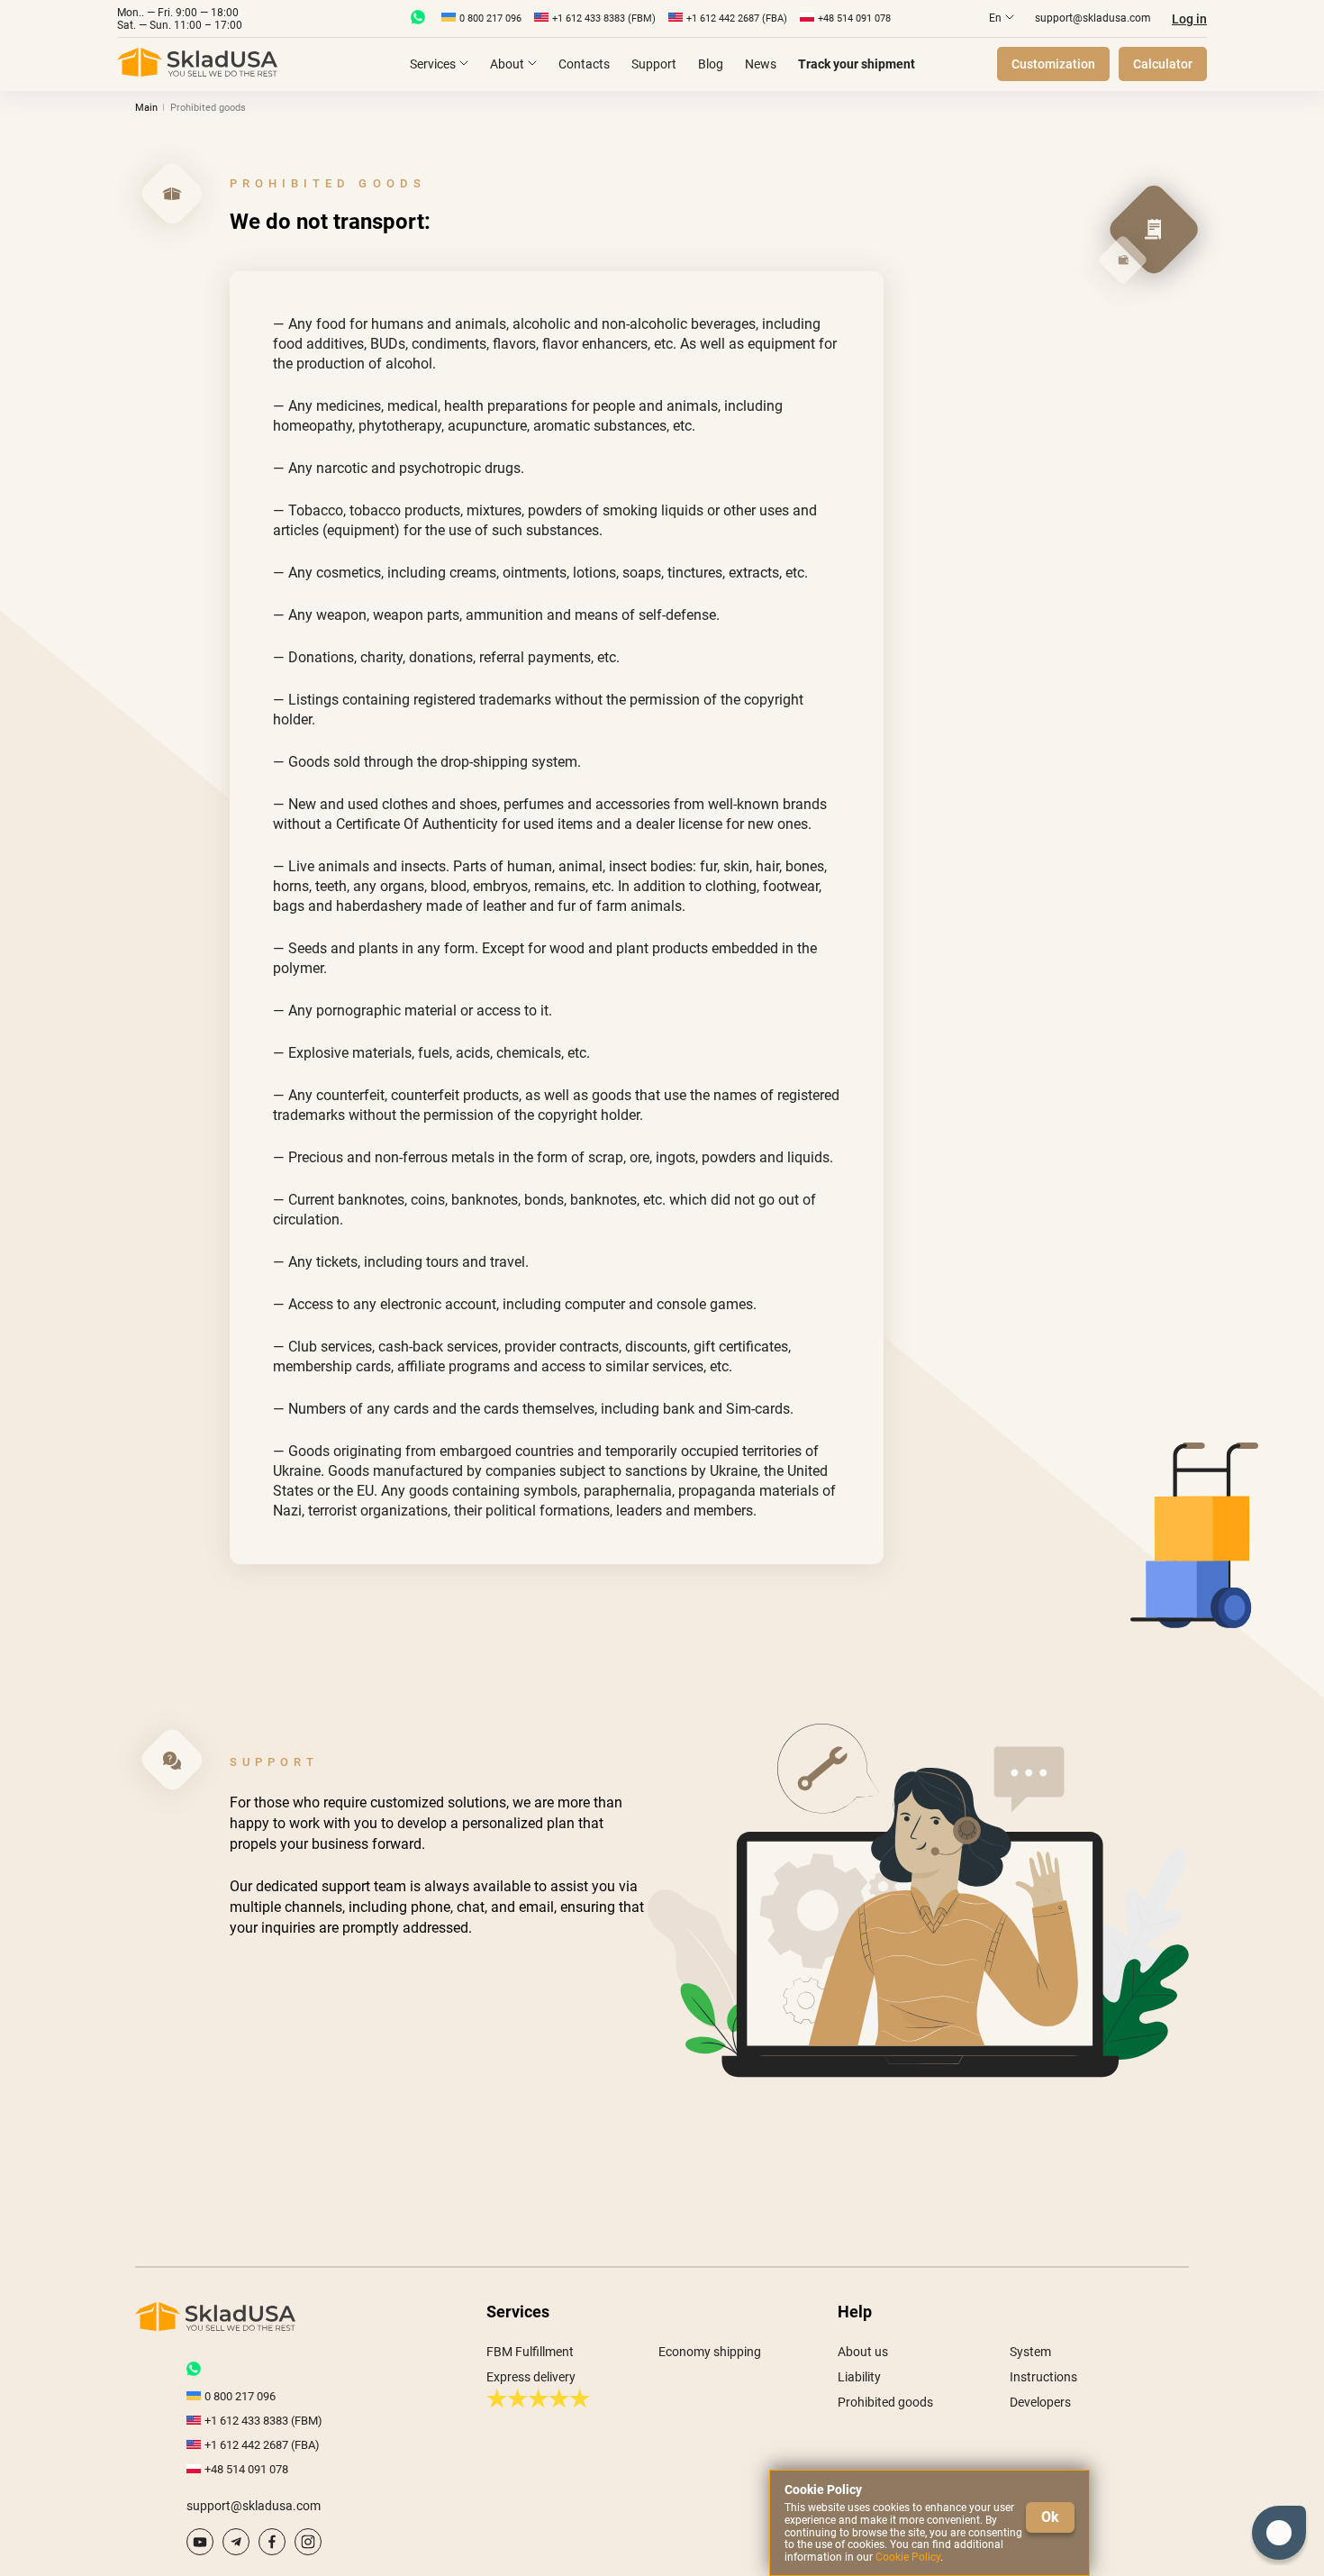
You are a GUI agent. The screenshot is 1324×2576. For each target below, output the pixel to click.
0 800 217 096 (490, 18)
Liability (859, 2377)
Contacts (584, 64)
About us (863, 2352)
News (761, 64)
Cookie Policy (908, 2557)
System (1030, 2352)
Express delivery (531, 2377)
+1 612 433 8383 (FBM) (604, 18)
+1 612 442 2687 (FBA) (737, 18)
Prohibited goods (885, 2402)
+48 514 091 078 (854, 18)
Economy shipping (710, 2352)
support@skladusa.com (1093, 18)
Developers (1040, 2402)
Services (433, 64)
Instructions (1043, 2377)
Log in (1189, 19)
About (507, 64)
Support (654, 64)
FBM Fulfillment (530, 2352)
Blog (711, 64)
